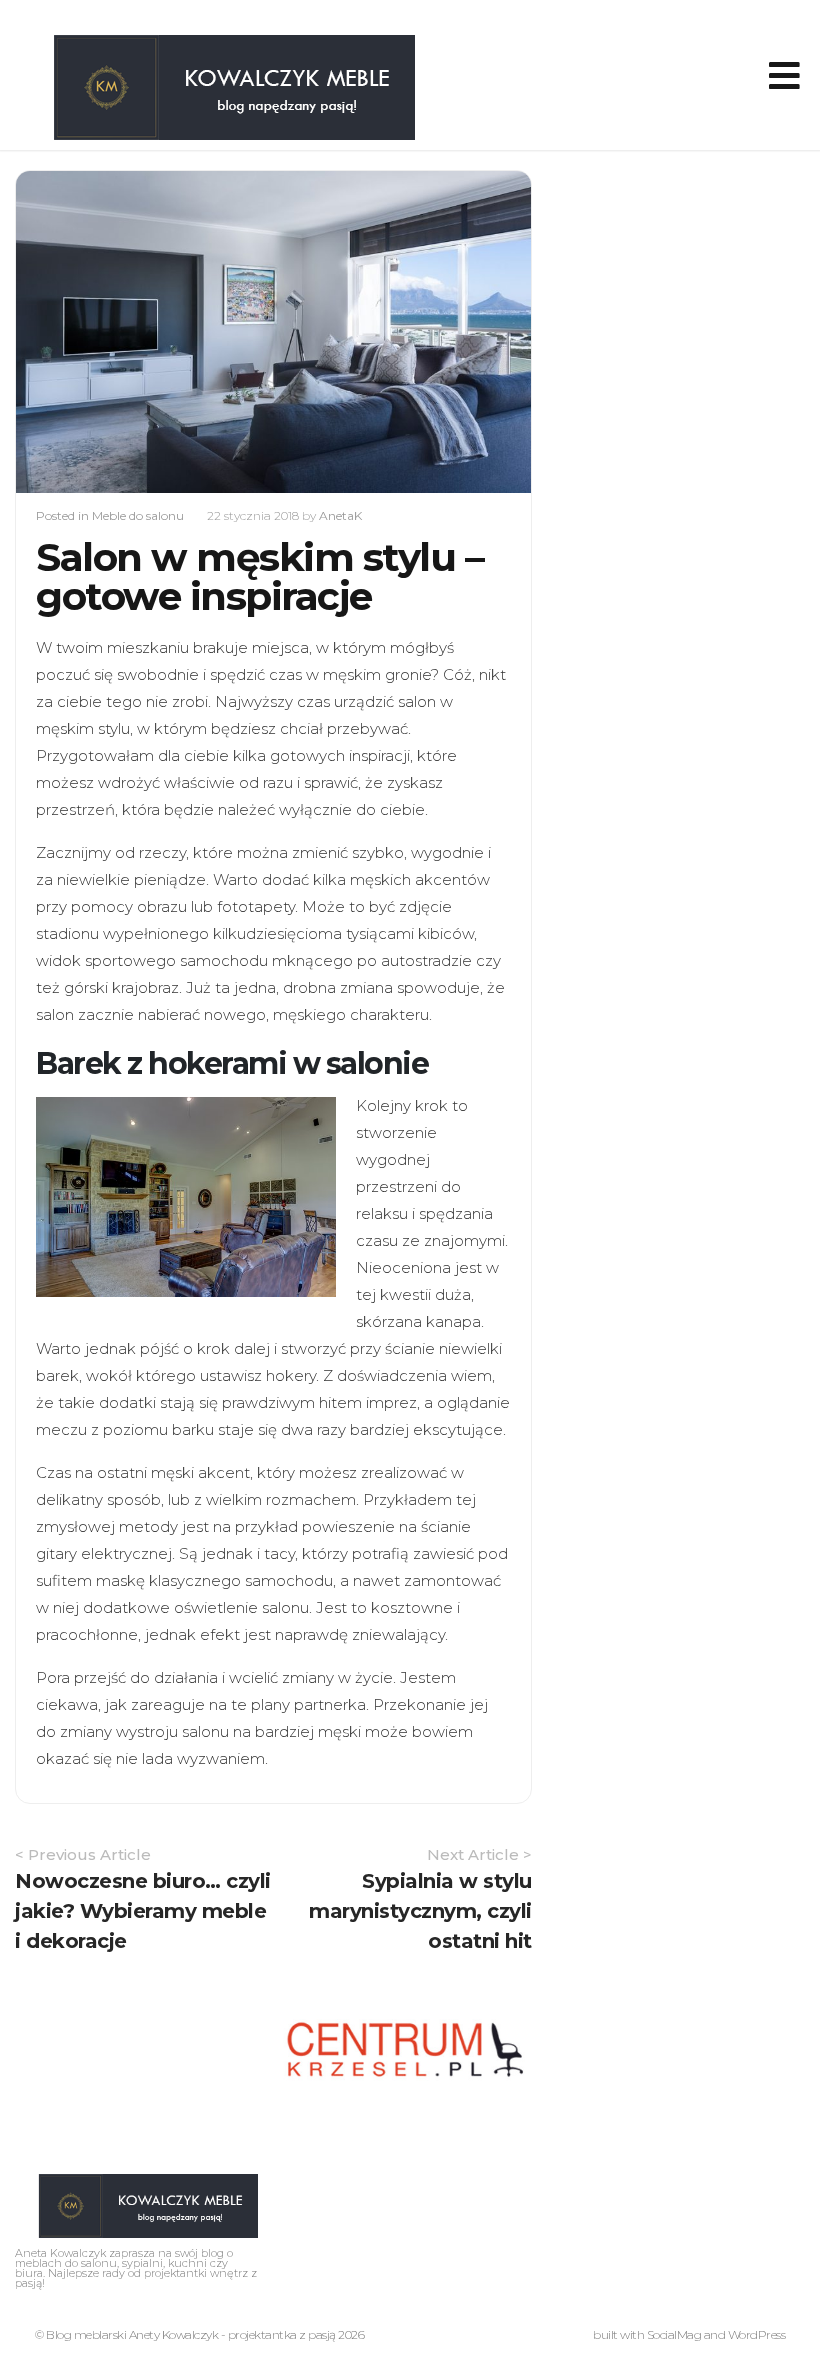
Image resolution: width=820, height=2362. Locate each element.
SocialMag (674, 2334)
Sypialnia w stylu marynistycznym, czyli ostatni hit (420, 1911)
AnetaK (340, 515)
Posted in (64, 515)
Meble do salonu (138, 515)
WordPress (757, 2334)
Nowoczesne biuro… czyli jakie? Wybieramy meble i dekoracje (143, 1911)
